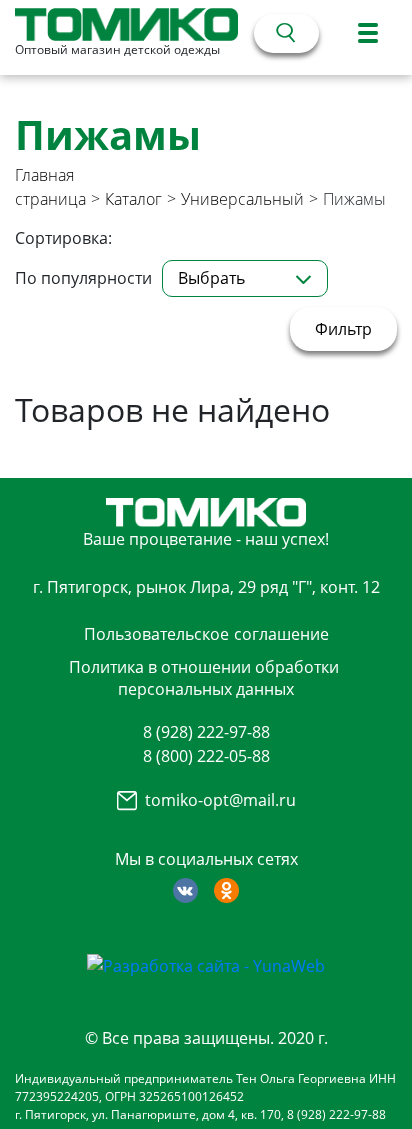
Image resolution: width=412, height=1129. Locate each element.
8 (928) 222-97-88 (206, 732)
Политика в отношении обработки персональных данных (204, 678)
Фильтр (343, 329)
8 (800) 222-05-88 (206, 756)
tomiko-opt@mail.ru (220, 800)
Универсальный (242, 199)
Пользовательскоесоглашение (206, 634)
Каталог (133, 199)
